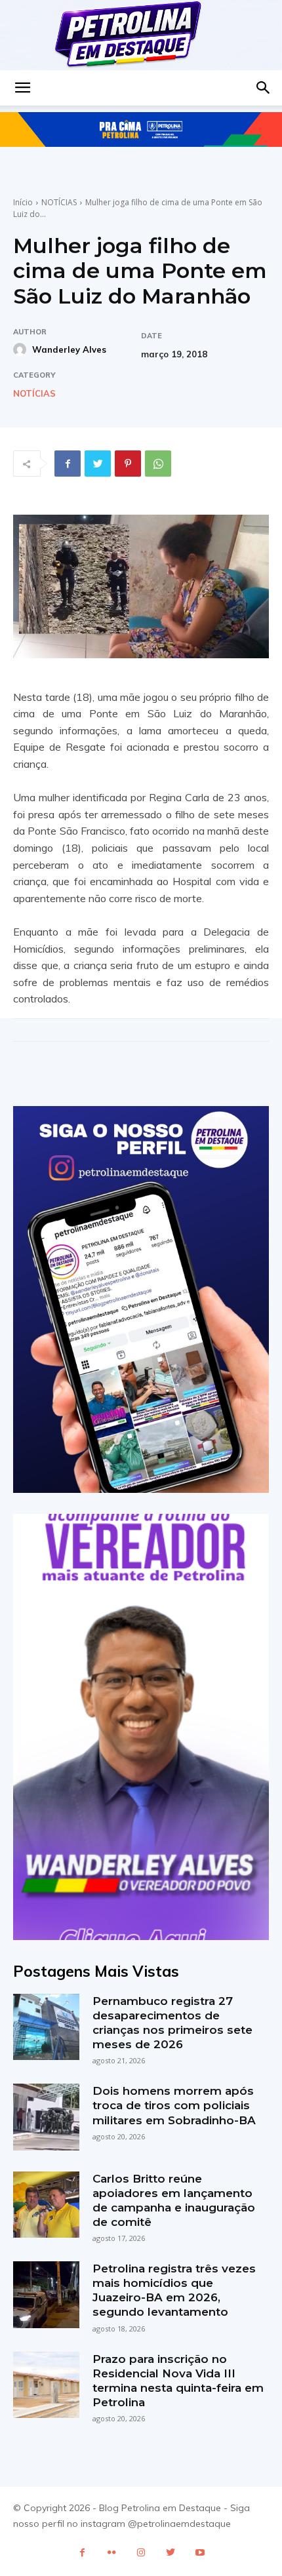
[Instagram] (141, 2553)
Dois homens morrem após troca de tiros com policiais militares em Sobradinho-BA (174, 2105)
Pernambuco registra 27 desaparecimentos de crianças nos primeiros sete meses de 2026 (172, 2023)
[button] (22, 88)
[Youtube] (200, 2553)
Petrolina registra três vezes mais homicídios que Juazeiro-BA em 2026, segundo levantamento (174, 2290)
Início (23, 202)
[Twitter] (98, 464)
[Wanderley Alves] (22, 349)
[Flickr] (112, 2553)
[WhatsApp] (158, 464)
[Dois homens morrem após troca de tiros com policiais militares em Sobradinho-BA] (46, 2117)
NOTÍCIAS (59, 202)
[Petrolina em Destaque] (141, 35)
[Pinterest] (128, 464)
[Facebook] (68, 464)
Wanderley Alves (69, 349)
